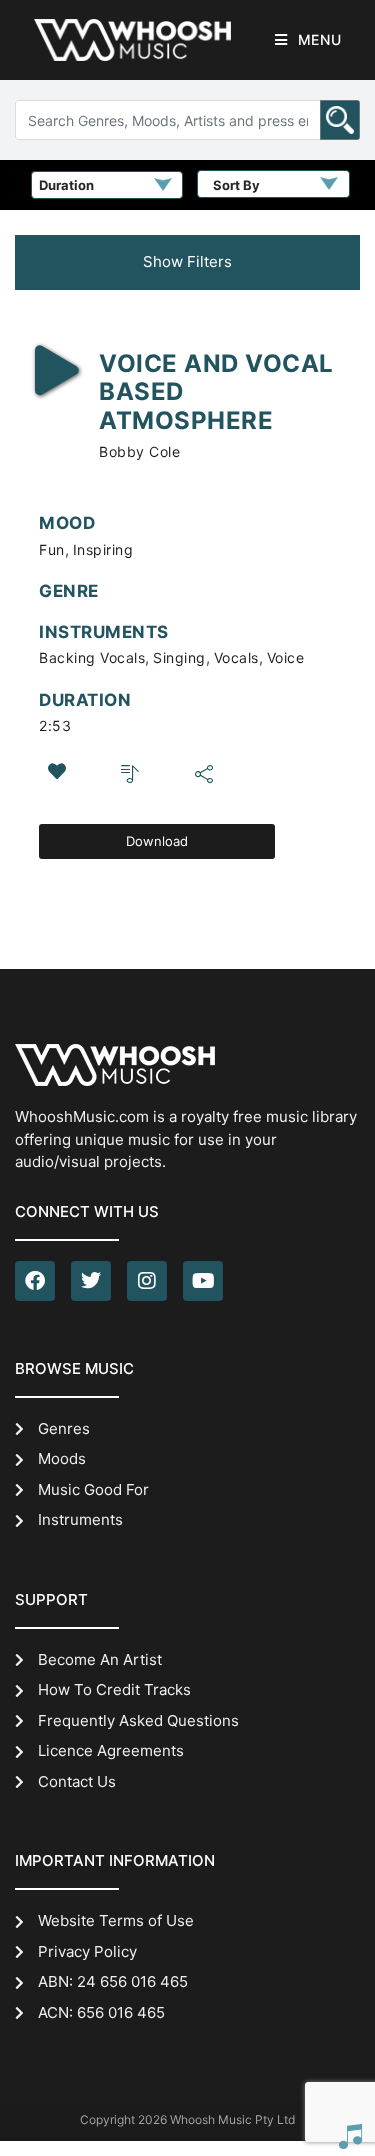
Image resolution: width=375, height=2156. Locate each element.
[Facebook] (35, 1281)
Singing (179, 657)
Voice (286, 657)
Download (157, 841)
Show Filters (187, 261)
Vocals (236, 657)
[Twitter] (91, 1281)
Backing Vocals (92, 657)
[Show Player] (350, 2136)
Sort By (236, 185)
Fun (52, 549)
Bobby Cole (139, 451)
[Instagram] (147, 1281)
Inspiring (103, 549)
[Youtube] (203, 1281)
